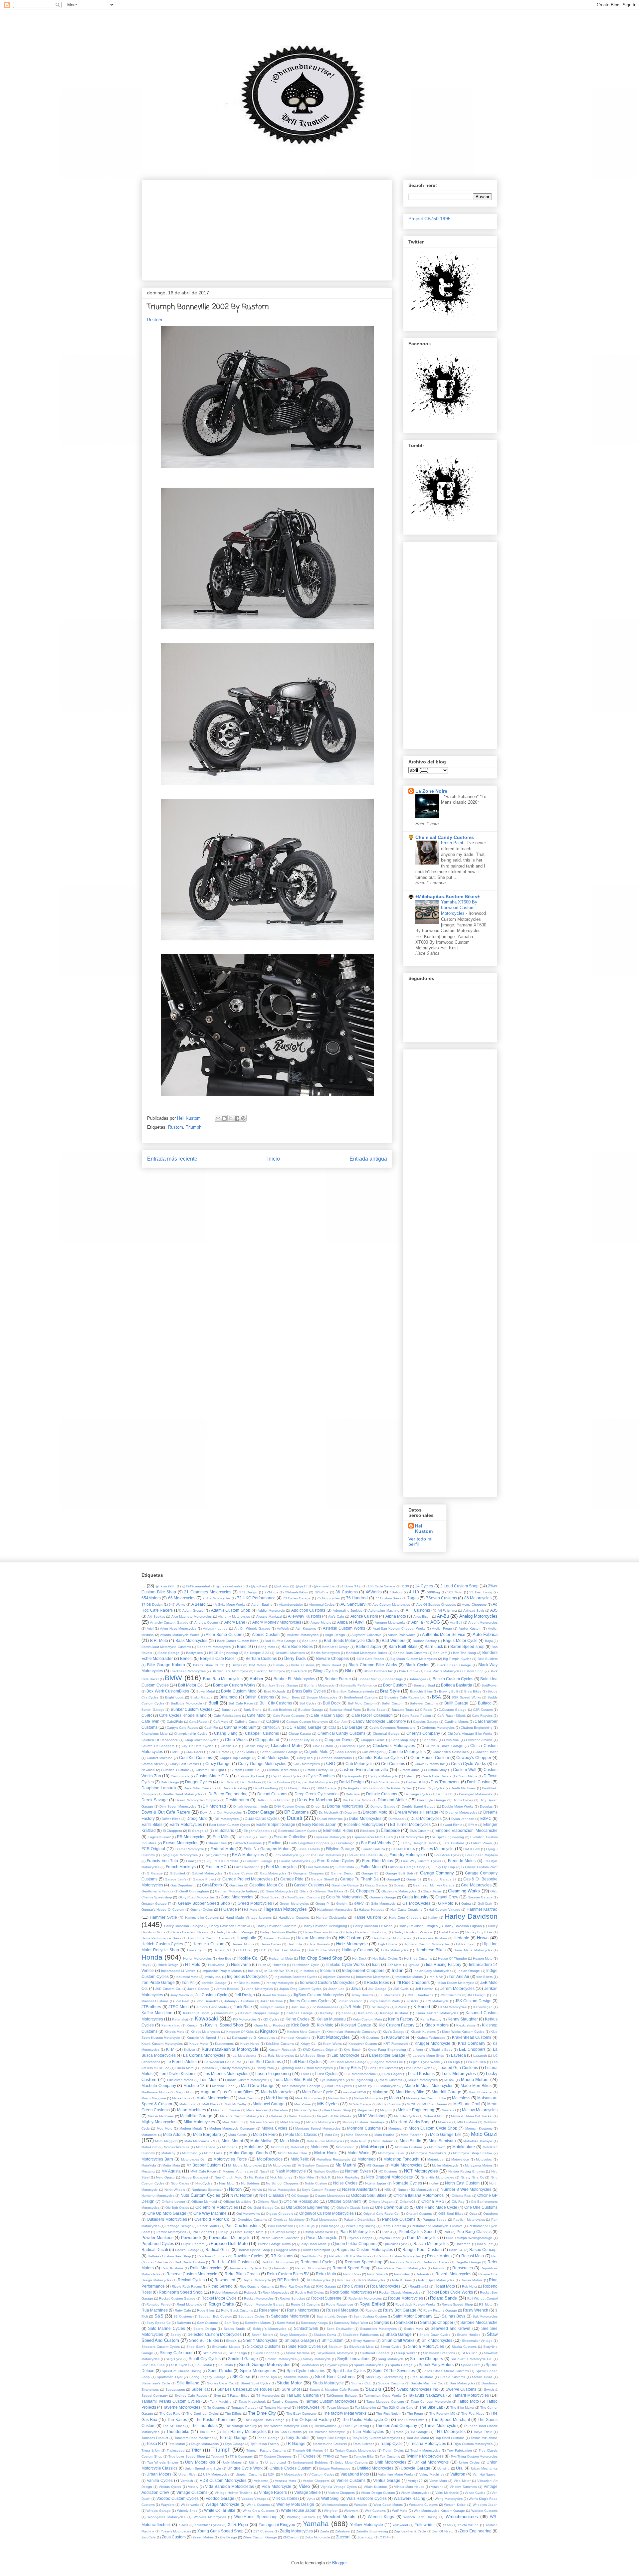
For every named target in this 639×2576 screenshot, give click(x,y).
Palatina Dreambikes (360, 2220)
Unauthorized (276, 2462)
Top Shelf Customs (450, 2438)
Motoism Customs (409, 2147)
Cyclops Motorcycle (383, 1776)
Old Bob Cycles (177, 2208)
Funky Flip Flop (443, 1867)
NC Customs (388, 2171)
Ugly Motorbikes (200, 2462)
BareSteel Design (336, 1647)
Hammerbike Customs (202, 1918)
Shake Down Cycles (435, 2335)
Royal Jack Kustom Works (415, 2304)
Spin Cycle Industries (306, 2371)
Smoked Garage (243, 2359)
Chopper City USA (304, 1740)
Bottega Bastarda (457, 1685)
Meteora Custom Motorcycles (242, 2116)
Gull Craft (485, 1904)
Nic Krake (256, 2177)
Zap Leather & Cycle (410, 2531)
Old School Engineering (308, 2207)
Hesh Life (295, 1944)
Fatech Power (482, 1843)
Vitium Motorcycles (415, 2493)
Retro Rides (352, 2274)
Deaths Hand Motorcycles (183, 1794)
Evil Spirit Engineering (447, 1837)
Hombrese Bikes (430, 1950)
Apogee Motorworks (390, 1622)
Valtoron (458, 2474)
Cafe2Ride (175, 1722)
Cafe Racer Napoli (327, 1715)
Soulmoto (226, 2365)
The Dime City (262, 2413)
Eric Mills (221, 1837)
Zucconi (343, 2537)
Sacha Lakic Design (332, 2316)
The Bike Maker (462, 2408)
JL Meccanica (390, 1995)
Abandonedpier (291, 1605)
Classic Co (229, 1746)
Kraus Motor (199, 2044)
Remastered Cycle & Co (249, 2268)
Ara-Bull (456, 1622)
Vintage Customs (192, 2492)
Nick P (325, 2177)
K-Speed (422, 2007)
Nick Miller (307, 2177)
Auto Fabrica (485, 1634)
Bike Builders (488, 1659)
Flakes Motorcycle (437, 1849)
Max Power (303, 2104)
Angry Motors (321, 1622)
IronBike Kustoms (246, 1983)
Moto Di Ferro (265, 2134)
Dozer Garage (261, 1812)
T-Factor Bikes (238, 2396)
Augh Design (335, 1635)
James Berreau (228, 1989)
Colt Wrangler (372, 1752)
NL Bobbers (250, 2183)
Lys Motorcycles (332, 2080)
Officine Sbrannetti (344, 2201)
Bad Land (310, 1641)
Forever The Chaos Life (365, 1855)
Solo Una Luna (153, 2365)
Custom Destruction (282, 1770)
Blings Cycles (325, 1671)
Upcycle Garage (415, 2468)
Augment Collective (366, 1635)
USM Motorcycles (216, 2474)
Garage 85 (370, 1873)
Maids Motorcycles (278, 2092)
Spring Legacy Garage (207, 2377)
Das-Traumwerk (445, 1782)
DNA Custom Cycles (290, 1806)
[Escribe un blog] (224, 1118)
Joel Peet (182, 2001)
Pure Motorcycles (423, 2238)
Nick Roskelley (348, 2177)
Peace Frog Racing (361, 2226)
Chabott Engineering (477, 1728)
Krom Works (332, 2044)
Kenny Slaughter (463, 2019)
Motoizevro (437, 2147)
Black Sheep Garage (454, 1665)
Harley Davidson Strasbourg (366, 1932)
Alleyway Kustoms (304, 1616)
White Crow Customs (259, 2511)
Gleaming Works (464, 1891)
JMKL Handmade (420, 1995)
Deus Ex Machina (315, 1800)
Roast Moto (445, 2286)
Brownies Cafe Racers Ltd (405, 1697)
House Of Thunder (452, 1958)
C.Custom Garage (453, 1710)
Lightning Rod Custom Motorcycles (306, 2068)
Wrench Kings (381, 2517)
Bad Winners (393, 1640)
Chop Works (236, 1740)
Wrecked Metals (339, 2517)
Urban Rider (188, 2474)
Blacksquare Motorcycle (230, 1671)
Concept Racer (486, 1752)
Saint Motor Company (413, 2316)
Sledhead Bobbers (375, 2353)
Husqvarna (241, 1964)
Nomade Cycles (407, 2183)
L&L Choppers (472, 2049)
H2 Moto (250, 1910)
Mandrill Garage (446, 2092)
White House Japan (299, 2510)
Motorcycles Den (194, 2159)
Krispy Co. (309, 2044)
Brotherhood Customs (361, 1697)
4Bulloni (396, 1592)
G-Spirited (177, 1873)
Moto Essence (357, 2135)
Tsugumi (217, 2456)
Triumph (194, 1127)
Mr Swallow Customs (313, 2165)
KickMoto (325, 2025)
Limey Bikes (350, 2068)
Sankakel (405, 2322)
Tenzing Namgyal (277, 2408)
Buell (213, 1703)
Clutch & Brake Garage (444, 1746)
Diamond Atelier (392, 1800)
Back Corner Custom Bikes (238, 1641)
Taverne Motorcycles (182, 2407)
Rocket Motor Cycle (219, 2298)
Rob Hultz (469, 2286)
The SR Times (174, 2426)
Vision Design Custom (378, 2493)
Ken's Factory (431, 2019)
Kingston (268, 2031)
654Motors (151, 1598)
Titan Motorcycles (368, 2431)
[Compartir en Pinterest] (243, 1118)
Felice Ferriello (309, 1849)
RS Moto (486, 2304)
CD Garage (352, 1727)
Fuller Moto (371, 1867)
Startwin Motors (296, 2377)
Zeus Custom (174, 2537)
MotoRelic (300, 2159)
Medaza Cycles (306, 2110)
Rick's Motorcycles (372, 2280)
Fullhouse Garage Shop (407, 1867)
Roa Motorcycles (385, 2286)
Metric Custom (300, 2116)
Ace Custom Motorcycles (391, 1605)
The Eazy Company (302, 2414)
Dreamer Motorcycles (461, 1812)
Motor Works (359, 2153)
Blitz (349, 1671)
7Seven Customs (441, 1598)
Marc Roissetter (481, 2092)
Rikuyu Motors (472, 2280)
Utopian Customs (249, 2474)
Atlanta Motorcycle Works (180, 1635)
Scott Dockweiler (339, 2329)
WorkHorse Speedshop (256, 2517)
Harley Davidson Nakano (191, 1932)
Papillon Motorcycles (469, 2220)
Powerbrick (191, 2238)
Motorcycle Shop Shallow (473, 2153)
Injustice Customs (337, 1977)
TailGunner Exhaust (342, 2396)
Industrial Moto (187, 1977)
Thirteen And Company (396, 2425)
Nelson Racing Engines (467, 2171)
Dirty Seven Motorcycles (178, 1806)
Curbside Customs (175, 1770)
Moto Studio (411, 2141)
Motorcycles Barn (157, 2159)
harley (433, 1918)
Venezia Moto (286, 2481)
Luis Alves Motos (180, 2080)
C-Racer (426, 1710)
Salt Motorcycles (485, 2316)
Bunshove (229, 1710)
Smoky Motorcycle (317, 2359)
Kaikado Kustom (196, 2013)
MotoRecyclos (270, 2159)
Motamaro (149, 2135)
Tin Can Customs (288, 2432)
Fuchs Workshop (247, 1867)
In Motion (307, 1971)
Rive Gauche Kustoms (257, 2286)
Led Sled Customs (264, 2062)
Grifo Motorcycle (383, 1904)
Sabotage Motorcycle (290, 2316)
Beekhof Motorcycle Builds (367, 1653)
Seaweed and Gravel (450, 2328)
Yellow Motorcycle (367, 2525)
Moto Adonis (174, 2134)
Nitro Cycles (180, 2183)
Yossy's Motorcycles (176, 2531)
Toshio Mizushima (484, 2438)
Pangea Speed (435, 2220)
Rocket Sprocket (292, 2298)
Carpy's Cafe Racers (182, 1728)
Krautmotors (224, 2044)
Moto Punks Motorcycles (325, 2141)
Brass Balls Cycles (309, 1691)
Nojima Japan (376, 2183)
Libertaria (207, 2068)
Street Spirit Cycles (255, 2383)
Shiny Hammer (364, 2341)
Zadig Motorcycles (296, 2531)
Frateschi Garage (259, 1861)
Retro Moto (326, 2274)
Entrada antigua (368, 1159)
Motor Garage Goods (249, 2153)
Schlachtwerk (306, 2328)
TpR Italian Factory (265, 2444)
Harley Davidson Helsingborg (325, 1926)
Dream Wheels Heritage (417, 1812)
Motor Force (213, 2153)
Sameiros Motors (258, 2323)
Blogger (339, 2563)
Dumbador (396, 1819)
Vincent (437, 2487)
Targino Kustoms (285, 2402)
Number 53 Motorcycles (416, 2190)
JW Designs (380, 2007)
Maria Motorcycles (213, 2098)
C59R (147, 1715)
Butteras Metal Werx (345, 1710)
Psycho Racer (390, 2238)
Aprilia (417, 1622)
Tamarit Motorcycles (471, 2395)
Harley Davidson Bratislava (230, 1926)
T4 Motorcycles (268, 2396)
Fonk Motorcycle (286, 1855)
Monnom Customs (364, 2128)
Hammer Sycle (163, 1917)
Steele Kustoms (453, 2377)
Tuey (344, 2456)
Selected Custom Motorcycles (215, 2334)
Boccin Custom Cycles (453, 1679)
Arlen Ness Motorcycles (178, 1628)
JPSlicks (412, 2001)
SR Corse (241, 2377)
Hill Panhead (466, 1944)
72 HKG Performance (256, 1598)
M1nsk (449, 2080)
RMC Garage (326, 2286)
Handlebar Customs (294, 1918)
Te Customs (216, 2408)
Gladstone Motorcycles (399, 1891)
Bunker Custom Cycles (192, 1709)
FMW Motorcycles (248, 1855)
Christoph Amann (479, 1740)
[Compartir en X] (231, 1118)
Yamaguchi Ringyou (277, 2525)
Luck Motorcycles (459, 2074)
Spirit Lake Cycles (349, 2371)
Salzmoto (184, 2323)
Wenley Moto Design (295, 2504)
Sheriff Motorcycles (260, 2340)
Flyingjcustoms (215, 1855)
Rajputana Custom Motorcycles (365, 2250)
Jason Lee (336, 1989)
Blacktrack (299, 1671)
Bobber (256, 1679)
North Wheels (175, 2190)
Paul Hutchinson (281, 2226)
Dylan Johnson (463, 1819)
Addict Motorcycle (271, 1610)
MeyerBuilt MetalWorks (334, 2116)
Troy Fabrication (459, 2450)
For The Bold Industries (322, 1855)
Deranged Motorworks (476, 1794)
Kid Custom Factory (397, 2025)
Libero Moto (185, 2068)
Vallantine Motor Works (396, 2474)
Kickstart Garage (356, 2025)
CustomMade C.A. (212, 1776)
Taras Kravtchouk (252, 2402)
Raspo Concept (483, 2250)
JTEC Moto (179, 2007)
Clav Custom (323, 1746)
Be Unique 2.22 (257, 1653)
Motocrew (319, 2147)
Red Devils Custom (190, 2262)
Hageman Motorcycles (285, 1909)
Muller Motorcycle (445, 2165)
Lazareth (480, 2056)
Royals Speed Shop (457, 2304)
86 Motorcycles (478, 1598)
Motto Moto (171, 2165)
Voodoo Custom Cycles (178, 2498)
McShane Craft (467, 2104)
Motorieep (367, 2159)
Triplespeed (176, 2450)
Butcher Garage (311, 1710)
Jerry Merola (180, 1995)
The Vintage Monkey (241, 2426)
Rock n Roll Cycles (309, 2292)
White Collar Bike (220, 2510)
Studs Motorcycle (328, 2383)
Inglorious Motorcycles (247, 1976)
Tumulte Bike (364, 2456)
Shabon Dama (325, 2335)
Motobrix (277, 2147)
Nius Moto (227, 2183)
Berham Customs (261, 1658)
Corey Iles (305, 1758)
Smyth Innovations (354, 2359)
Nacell (264, 2171)
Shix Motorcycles (437, 2340)
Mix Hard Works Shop (411, 2122)
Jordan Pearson (350, 2001)
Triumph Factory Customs (266, 2450)
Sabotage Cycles (251, 2316)
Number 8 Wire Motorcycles (466, 2189)
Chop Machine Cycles (202, 1740)
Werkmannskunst (335, 2505)
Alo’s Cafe (336, 1616)
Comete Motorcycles (407, 1752)
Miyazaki (444, 2122)
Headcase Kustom (432, 1938)
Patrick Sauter (208, 2226)
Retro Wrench (378, 2274)
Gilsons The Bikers (329, 1891)
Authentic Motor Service (444, 1634)
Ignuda (414, 1965)
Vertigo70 (415, 2481)
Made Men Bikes (476, 2086)
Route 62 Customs (305, 2304)
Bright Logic (174, 1697)
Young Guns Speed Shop (220, 2531)
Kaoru (346, 2013)
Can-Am (340, 1722)
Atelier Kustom (470, 1628)
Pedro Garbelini (393, 2226)
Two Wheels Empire (163, 2462)
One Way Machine (210, 2213)
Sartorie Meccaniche (479, 2322)
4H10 (414, 1592)
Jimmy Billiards (362, 1995)
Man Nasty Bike (410, 2092)
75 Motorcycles (328, 1598)
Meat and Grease (226, 2110)
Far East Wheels (376, 1843)
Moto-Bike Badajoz (478, 2141)
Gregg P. (322, 1904)
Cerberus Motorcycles (438, 1728)
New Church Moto (229, 2177)
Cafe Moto (256, 1715)
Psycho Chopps (360, 2238)
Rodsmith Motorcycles (365, 2298)
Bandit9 (244, 1646)
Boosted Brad (424, 1685)
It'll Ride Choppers (413, 1982)
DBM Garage (326, 1788)
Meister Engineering (416, 2110)
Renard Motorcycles (311, 2268)
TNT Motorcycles (450, 2431)
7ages (413, 1598)
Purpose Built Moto (229, 2244)
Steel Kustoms (422, 2377)
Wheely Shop (187, 2511)
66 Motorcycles (182, 1598)
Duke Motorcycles (365, 1818)
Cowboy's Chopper (474, 1758)
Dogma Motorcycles (345, 1806)
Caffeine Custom (247, 1722)
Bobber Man (368, 1679)
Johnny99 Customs (239, 2001)
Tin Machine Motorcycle (327, 2432)
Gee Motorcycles (476, 1885)
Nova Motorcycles (282, 2190)
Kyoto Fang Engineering (387, 2050)
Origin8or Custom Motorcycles (326, 2213)
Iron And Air (459, 1976)
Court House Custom (430, 1758)
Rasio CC (456, 2250)
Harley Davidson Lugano (463, 1926)
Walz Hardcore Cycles (367, 2498)
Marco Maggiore (154, 2098)
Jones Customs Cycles (310, 2001)
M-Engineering (362, 2080)
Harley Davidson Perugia (235, 1932)
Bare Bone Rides (297, 1646)
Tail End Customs (303, 2395)
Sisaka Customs (464, 2347)
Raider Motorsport (317, 2250)
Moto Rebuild (383, 2141)
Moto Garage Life (446, 2134)
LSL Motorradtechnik (360, 2074)
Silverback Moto (361, 2347)
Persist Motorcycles (171, 2232)
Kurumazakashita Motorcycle (230, 2049)
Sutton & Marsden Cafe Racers (334, 2390)
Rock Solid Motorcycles (351, 2292)
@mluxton (282, 1586)
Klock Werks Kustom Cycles (463, 2032)
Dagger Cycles (199, 1782)
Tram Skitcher (363, 2444)
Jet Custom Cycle (211, 1995)
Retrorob (422, 2274)
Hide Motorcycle (352, 1944)
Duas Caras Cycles (262, 1818)
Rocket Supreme (326, 2298)
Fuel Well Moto (318, 1867)
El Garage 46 (198, 1831)
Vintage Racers (273, 2492)
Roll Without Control (482, 2298)
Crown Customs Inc (430, 1764)
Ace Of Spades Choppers (436, 1605)
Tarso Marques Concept (385, 2402)
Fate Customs (453, 1843)
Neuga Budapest (195, 2177)
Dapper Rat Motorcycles (315, 1782)
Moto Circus (237, 2135)
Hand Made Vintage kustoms (249, 1918)
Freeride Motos (462, 1861)
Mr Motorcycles (280, 2165)
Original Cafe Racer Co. (382, 2214)
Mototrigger (436, 2159)
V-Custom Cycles (321, 2474)
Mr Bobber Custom (204, 2165)
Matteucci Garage (269, 2104)
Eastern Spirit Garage (276, 1824)
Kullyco (190, 2050)
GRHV (359, 1904)
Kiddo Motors (436, 2025)
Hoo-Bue (224, 1958)
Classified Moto (286, 1746)
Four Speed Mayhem (481, 1855)
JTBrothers (151, 2007)
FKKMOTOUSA (403, 1849)
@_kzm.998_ (166, 1586)
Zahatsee (342, 2531)
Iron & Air (436, 1977)
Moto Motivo (261, 2141)
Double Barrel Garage (419, 1806)
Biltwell (237, 1665)
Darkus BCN (415, 1782)
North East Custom (462, 2183)
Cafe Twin (150, 1721)
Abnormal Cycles (322, 1605)
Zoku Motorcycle (318, 2537)
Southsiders (310, 2365)
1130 (405, 1586)
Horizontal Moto (281, 1958)
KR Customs (370, 2038)
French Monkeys (181, 1867)
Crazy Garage (218, 1764)
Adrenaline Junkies (348, 1610)
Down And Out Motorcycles (221, 1812)
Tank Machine (221, 2402)
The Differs (233, 2414)
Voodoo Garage (220, 2498)
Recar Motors (439, 2256)
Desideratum (237, 1800)
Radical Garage (187, 2250)
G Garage (155, 1873)
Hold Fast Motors (287, 1950)
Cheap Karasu (300, 1734)
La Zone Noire (431, 791)
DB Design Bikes (297, 1788)
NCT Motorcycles (421, 2171)
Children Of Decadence (160, 1740)
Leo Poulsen (476, 2062)
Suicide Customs (391, 2383)
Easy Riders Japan (319, 1824)
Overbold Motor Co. (212, 2219)
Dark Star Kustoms (385, 1782)
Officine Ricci (267, 2202)
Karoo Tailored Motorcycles (437, 2013)
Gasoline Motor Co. (267, 1885)
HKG (263, 1950)
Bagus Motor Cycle (460, 1640)
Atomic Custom (266, 1634)
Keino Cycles (298, 2019)
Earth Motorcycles (186, 1824)
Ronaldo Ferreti (158, 2304)
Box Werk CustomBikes (168, 1691)
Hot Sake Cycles (385, 1958)
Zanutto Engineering (372, 2531)
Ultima (254, 2462)
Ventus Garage (387, 2480)
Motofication (345, 2147)
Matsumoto (188, 2104)
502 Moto (455, 1592)
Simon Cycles (391, 2347)
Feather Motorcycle (189, 1849)
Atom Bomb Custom (224, 1634)
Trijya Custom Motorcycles (473, 2444)
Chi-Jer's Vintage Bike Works (470, 1734)
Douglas (486, 1806)
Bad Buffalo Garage (280, 1641)
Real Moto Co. (312, 2256)
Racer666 (463, 2244)
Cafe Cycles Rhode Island (183, 1715)
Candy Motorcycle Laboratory (379, 1721)
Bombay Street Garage (280, 1685)
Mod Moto (165, 2128)
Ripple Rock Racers (187, 2286)
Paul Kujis (307, 2226)
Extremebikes (216, 1843)
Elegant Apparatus (258, 1831)
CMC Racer (194, 1752)
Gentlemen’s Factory (157, 1891)
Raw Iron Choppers (212, 2256)
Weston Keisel (455, 2505)
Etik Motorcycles (412, 1837)
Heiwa (483, 1938)
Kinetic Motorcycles (205, 2032)
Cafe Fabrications (227, 1716)
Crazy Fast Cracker (184, 1764)
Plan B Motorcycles (357, 2232)
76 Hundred (357, 1598)
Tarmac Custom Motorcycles (331, 2401)
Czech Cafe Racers (436, 1776)
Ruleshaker (269, 2310)
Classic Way (254, 1746)
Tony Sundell (297, 2437)
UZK (271, 2474)
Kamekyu (327, 2013)
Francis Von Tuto (162, 1861)
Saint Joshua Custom (370, 2316)
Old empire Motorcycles (217, 2207)
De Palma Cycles (399, 1788)
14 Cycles (424, 1586)
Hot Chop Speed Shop (320, 1958)
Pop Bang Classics (474, 2232)
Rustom (155, 320)
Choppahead (267, 1740)
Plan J (387, 2232)
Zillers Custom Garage (260, 2537)
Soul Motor (204, 2365)
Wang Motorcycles (449, 2499)
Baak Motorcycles (191, 1640)
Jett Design (245, 1995)
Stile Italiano (188, 2383)
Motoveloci (484, 2159)
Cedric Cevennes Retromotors (392, 1728)
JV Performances (325, 2007)
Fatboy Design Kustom (419, 1843)
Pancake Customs (399, 2219)
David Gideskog (235, 1788)
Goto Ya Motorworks (344, 1897)
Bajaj (489, 1641)
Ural (460, 2468)
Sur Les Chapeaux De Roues (245, 2389)
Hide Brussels (319, 1944)
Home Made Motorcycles (473, 1950)
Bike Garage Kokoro (166, 1665)
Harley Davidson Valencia (413, 1932)
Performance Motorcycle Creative (437, 2226)
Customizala (180, 1776)
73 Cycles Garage (297, 1598)
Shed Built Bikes (204, 2340)
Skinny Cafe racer (176, 2353)
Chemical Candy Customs (445, 837)
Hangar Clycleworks (331, 1918)
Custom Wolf (465, 1770)
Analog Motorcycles (478, 1616)
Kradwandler (398, 2037)
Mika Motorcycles (200, 2122)
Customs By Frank (250, 1776)
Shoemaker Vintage (477, 2341)
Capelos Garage (426, 1722)
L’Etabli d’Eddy (441, 2050)
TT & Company (241, 2456)
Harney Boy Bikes (479, 1932)
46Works (374, 1592)
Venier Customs (351, 2480)
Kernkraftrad (171, 2025)
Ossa (473, 2214)
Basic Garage (169, 1653)
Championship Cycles (191, 1734)
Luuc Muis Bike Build (293, 2080)
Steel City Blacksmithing (385, 2377)
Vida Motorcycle (276, 2486)
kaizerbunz (225, 2013)
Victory (193, 2487)
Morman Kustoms (479, 2128)
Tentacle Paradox (245, 2408)
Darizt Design (351, 1782)
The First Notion (388, 2414)
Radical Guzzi (218, 2250)
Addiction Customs (308, 1610)
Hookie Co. (248, 1958)
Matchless (461, 2098)
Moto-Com (149, 2147)
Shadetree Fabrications (361, 2335)
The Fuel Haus (473, 2414)
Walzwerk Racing (410, 2498)
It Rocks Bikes (376, 1982)
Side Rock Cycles (305, 2346)
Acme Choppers (474, 1605)
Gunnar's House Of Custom (163, 1910)
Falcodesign (345, 1843)
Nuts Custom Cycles (200, 2195)
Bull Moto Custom (361, 1703)
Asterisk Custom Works (344, 1628)
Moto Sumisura (442, 2141)
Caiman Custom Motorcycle (307, 1722)
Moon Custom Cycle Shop (433, 2128)
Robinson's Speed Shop (181, 2292)
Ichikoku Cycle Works (345, 1964)
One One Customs (481, 2207)
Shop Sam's (196, 2347)
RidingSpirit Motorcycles (436, 2280)
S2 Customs (183, 2316)
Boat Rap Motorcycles (223, 1679)
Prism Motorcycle (322, 2238)
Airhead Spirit (474, 1610)
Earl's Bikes (152, 1824)
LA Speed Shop (313, 2056)
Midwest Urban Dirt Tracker (472, 2116)
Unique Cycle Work (245, 2468)
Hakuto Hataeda (371, 1910)
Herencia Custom (208, 1944)
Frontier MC (216, 1867)
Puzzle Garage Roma (274, 2244)
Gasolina (236, 1885)
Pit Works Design (284, 2232)
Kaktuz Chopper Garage (260, 2013)
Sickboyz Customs (264, 2346)
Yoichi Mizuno (468, 2525)
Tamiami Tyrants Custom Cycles (171, 2401)
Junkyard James (272, 2007)
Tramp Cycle (391, 2443)
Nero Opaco (166, 2177)
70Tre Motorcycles (217, 1598)
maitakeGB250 (355, 2092)
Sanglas (382, 2322)
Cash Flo (211, 1728)
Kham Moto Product (269, 2025)
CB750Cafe (272, 1728)
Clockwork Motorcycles (394, 1746)
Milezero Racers (262, 2122)
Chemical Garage (386, 1734)
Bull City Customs (276, 1703)
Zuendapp (365, 2537)
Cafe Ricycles (482, 1716)
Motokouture (464, 2147)
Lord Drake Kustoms (178, 2074)
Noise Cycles (345, 2183)
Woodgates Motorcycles (166, 2517)
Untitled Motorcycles (375, 2468)
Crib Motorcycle (360, 1764)
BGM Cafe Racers (370, 1659)
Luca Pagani (392, 2074)
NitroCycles (204, 2183)
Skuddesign (238, 2353)
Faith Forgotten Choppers (309, 1843)
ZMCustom (291, 2537)
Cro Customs (393, 1764)
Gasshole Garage (345, 1885)
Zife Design (228, 2537)
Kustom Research (282, 2050)
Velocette (261, 2481)
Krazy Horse (250, 2044)
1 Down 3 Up (351, 1586)
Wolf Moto (400, 2511)
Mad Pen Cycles (339, 2086)
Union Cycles (469, 2462)
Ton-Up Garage (233, 2437)
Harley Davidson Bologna (184, 1926)
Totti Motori (176, 2444)
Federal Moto (222, 1849)
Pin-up (223, 2232)
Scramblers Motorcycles (378, 2329)
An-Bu (443, 1616)
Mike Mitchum (233, 2122)
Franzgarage (196, 1861)
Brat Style (390, 1691)
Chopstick (430, 1740)
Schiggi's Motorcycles (270, 2329)
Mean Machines (192, 2110)
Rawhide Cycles (249, 2256)
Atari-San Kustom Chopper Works (399, 1628)
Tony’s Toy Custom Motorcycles (376, 2438)
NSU (388, 2190)
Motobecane (206, 2147)
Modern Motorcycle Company (232, 2128)
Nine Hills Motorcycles (437, 2177)
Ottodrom (490, 2214)
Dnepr (316, 1806)
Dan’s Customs (279, 1782)
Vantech (187, 2481)
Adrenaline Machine (384, 1610)
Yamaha (316, 2524)
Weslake (361, 2505)
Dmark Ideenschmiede (251, 1806)
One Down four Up (392, 2207)
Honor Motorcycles (197, 1958)
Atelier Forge (442, 1628)
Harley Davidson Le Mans (373, 1926)
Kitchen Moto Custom (304, 2032)
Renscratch (463, 2268)
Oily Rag (458, 2202)
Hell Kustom (424, 1529)
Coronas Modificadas (335, 1758)
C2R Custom (483, 1710)
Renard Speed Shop (351, 2268)
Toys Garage (234, 2444)
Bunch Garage (153, 1710)
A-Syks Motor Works (230, 1605)
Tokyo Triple (483, 2432)
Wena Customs (258, 2505)
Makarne (380, 2092)
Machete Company (159, 2086)
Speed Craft (470, 2365)
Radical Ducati (155, 2250)
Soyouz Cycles (336, 2365)
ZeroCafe (149, 2537)
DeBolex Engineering (228, 1794)
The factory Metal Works (345, 2413)
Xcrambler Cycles (208, 2525)
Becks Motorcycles (325, 1653)
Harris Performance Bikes (161, 1938)
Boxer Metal (206, 1691)
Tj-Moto (398, 2432)
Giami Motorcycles (279, 1891)
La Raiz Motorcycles (278, 2056)
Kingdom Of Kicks (240, 2032)
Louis (305, 2074)
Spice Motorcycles (258, 2371)
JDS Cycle (401, 1989)
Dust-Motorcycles (426, 1818)
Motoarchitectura (177, 2147)
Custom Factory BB (318, 1770)
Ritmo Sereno (220, 2286)
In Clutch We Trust (279, 1971)
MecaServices (257, 2110)
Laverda (458, 2055)
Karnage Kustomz (394, 2013)
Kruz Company (472, 2043)
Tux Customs (390, 2456)
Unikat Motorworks (431, 2462)
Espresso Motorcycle (330, 1837)
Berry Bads (295, 1658)
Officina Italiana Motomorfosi (419, 2195)
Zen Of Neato (443, 2531)
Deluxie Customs (382, 1794)
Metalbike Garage (196, 2116)
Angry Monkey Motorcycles (277, 1622)
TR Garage (296, 2443)
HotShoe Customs (418, 1958)
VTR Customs (285, 2498)
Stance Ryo (268, 2377)
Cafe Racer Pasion (417, 1716)
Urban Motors (159, 2474)
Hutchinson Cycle (306, 1965)
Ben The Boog (464, 1653)
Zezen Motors (203, 2537)
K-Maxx (401, 2007)
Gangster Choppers (309, 1873)
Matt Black (210, 2104)
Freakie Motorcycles (295, 1861)
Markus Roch (338, 2098)
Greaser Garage (480, 1897)
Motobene (230, 2147)
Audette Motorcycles (303, 1635)
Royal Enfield (372, 2304)
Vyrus (311, 2499)
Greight (342, 1904)
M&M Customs (391, 2080)
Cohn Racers (345, 1752)
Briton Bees (291, 1697)
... (143, 1586)
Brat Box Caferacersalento (354, 1691)
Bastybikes (194, 1653)
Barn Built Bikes (403, 1646)
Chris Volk (452, 1740)
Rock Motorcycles (276, 2292)
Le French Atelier (182, 2062)
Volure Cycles (475, 2493)
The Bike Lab (431, 2407)
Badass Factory (425, 1641)
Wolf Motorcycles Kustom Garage (439, 2511)
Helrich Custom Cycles (162, 1944)
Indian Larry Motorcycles (432, 1971)
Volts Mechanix (447, 2493)
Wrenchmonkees (462, 2517)
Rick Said (344, 2280)
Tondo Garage (268, 2438)
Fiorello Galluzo (373, 1849)
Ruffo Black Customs (237, 2310)
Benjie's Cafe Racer (218, 1658)
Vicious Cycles (170, 2487)
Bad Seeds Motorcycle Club (349, 1640)
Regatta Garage (468, 2262)
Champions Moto (155, 1734)
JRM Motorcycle (437, 2001)
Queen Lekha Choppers (355, 2244)
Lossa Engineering (273, 2074)
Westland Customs (423, 2505)
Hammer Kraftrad (482, 1909)
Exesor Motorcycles (181, 1843)
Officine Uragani (381, 2202)
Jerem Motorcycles (457, 1988)
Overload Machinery (289, 2220)
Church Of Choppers (158, 1746)
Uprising (443, 2468)
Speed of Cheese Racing (182, 2371)
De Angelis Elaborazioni (361, 1788)
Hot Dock (359, 1958)
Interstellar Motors (409, 1977)
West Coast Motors (388, 2505)
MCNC (412, 2104)
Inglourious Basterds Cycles (296, 1977)
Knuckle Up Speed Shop (206, 2038)
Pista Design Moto (249, 2232)
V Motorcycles (292, 2474)
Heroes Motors (243, 1944)
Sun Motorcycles (462, 2383)
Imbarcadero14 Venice (179, 1971)
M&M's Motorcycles (423, 2080)
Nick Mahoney (281, 2177)
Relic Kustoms (172, 2268)
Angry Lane (235, 1622)
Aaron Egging (262, 1605)
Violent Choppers (341, 2493)
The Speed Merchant (451, 2419)
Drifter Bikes (171, 1819)
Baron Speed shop (467, 1646)
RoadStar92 (419, 2286)
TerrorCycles (308, 2407)
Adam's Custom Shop (231, 1610)
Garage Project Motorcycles (247, 1879)
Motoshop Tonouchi (401, 2159)
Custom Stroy (436, 1770)
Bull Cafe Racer (241, 1703)
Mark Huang (277, 2098)
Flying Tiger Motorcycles (179, 1855)
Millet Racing (290, 2122)
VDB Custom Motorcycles (223, 2480)
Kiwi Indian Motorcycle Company (351, 2032)
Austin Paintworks (402, 1635)
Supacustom (175, 2390)
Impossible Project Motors (222, 1971)
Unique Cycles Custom (291, 2468)
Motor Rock (325, 2153)
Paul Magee (330, 2226)
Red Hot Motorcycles (278, 2262)
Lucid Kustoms (421, 2074)
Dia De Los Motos (357, 1800)
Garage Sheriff (322, 1879)
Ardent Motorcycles (483, 1622)
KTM (170, 2049)
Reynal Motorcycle (257, 2280)
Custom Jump (409, 1770)
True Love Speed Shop (187, 2456)
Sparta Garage (401, 2365)
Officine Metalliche (237, 2202)
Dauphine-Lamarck (159, 1788)
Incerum (327, 1970)
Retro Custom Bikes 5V (288, 2274)
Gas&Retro (212, 1885)
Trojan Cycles (393, 2450)
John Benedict (207, 2001)
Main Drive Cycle (318, 2092)
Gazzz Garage (376, 1885)
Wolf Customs (375, 2511)
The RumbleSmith (411, 2420)
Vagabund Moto (355, 2474)
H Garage (228, 1909)
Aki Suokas (156, 1616)
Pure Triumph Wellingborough (469, 2238)
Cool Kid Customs (196, 1758)
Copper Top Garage (235, 1758)
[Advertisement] (267, 229)
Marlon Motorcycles (368, 2098)
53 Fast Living (481, 1592)
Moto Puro (358, 2141)
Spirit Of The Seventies (394, 2371)
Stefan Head (482, 2377)
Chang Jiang (226, 1733)
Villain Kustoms (376, 2487)
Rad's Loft (485, 2244)
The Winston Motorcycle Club (286, 2426)
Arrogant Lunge (215, 1628)
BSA (436, 1697)
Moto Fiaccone (412, 2135)
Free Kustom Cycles (336, 1861)
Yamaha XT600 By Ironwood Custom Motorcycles (459, 908)
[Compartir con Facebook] (237, 1118)
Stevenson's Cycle (156, 2383)
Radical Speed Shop (254, 2250)
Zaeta (325, 2531)
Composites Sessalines (450, 1752)
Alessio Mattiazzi (269, 1616)
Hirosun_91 (222, 1950)
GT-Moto (446, 1903)
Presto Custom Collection (280, 2238)
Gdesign (400, 1885)
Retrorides (402, 2274)
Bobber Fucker (338, 1679)
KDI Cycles (271, 2019)
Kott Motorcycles (333, 2037)
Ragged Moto (286, 2250)
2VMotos (271, 1592)
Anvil (360, 1622)
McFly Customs (389, 2104)
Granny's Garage (383, 1897)
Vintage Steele (308, 2492)
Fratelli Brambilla (225, 1861)
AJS (494, 1610)
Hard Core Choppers (405, 1918)
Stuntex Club (361, 2383)
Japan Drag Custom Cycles (300, 1989)
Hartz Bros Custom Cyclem (209, 1938)
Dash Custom (479, 1782)
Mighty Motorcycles (159, 2122)
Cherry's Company (423, 1733)
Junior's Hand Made (212, 2007)
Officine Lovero (173, 2202)
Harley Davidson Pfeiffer (279, 1932)
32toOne (322, 1592)
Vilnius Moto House (409, 2487)
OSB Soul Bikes (451, 2214)
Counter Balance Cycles (380, 1758)
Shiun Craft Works (398, 2340)
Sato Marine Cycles (166, 2328)
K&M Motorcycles (454, 2007)
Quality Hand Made (312, 2244)
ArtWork (283, 1628)
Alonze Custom (364, 1616)
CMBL (175, 1752)
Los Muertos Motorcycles (226, 2074)
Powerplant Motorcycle (230, 2238)
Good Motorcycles (237, 1897)
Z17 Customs (263, 2531)
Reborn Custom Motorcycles (399, 2256)
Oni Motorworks (248, 2214)
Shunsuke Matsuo (226, 2347)
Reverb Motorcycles (453, 2274)
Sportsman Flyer (170, 2377)
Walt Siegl (330, 2498)
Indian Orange (469, 1971)
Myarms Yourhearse (238, 2171)
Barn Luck (434, 1646)
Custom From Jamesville (364, 1770)
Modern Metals (191, 2128)
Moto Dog (332, 2135)
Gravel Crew (447, 1897)
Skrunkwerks (212, 2353)
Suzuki (373, 2389)
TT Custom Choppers (275, 2456)
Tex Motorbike (365, 2408)
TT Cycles (307, 2456)
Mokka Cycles (274, 2128)
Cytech (409, 1776)
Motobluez (254, 2147)
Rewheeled (225, 2280)
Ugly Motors (232, 2462)
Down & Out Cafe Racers (166, 1812)
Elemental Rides (338, 1830)
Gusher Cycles (202, 1910)
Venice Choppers (316, 2481)
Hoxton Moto (483, 1958)
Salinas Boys (453, 2316)
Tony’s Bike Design (331, 2438)
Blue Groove (409, 1671)
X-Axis (183, 2525)
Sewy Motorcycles (293, 2335)
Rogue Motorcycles (406, 2298)
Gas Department (183, 1885)
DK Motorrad (214, 1806)
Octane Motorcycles (330, 2196)
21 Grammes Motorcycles (208, 1592)
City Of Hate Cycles (198, 1746)
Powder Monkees (157, 2238)
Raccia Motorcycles (431, 2244)
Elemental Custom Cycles (298, 1831)
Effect (473, 1825)
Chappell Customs (262, 1733)
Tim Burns (207, 2432)
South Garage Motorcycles (265, 2365)
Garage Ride (292, 1879)
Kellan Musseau (331, 2019)
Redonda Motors (403, 2262)
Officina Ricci (461, 2196)
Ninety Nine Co (472, 2177)
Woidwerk (351, 2511)
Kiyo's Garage (394, 2032)
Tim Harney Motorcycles (244, 2431)
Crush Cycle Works (468, 1764)
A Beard (199, 1604)
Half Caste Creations (406, 1910)
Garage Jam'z (176, 1879)
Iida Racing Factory (444, 1964)
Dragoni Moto (375, 1812)
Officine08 (408, 2202)
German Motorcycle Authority (237, 1891)
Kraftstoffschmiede (431, 2038)
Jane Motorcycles (259, 1989)
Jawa (356, 1988)
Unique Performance (335, 2468)
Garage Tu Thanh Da (360, 1879)
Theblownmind (325, 2426)
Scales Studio (235, 2329)
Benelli (186, 1658)
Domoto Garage (383, 1806)
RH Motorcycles (319, 2280)
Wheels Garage (158, 2511)
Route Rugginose (340, 2304)
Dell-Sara (353, 1794)
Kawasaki (206, 2019)
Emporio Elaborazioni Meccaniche (466, 1830)
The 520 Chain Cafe (398, 2408)
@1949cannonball (196, 1586)
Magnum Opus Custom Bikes (227, 2092)
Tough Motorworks (205, 2444)
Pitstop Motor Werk (318, 2232)
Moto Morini (232, 2141)
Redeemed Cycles (318, 2262)
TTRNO (328, 2456)
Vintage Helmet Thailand (234, 2493)
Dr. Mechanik (329, 1812)
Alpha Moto (396, 1616)
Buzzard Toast (403, 1710)
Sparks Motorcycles (369, 2365)
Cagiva (273, 1721)
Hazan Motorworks (313, 1938)
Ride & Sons (402, 2280)
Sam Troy (232, 2323)
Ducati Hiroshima (330, 1819)
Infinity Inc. (213, 1977)
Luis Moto (209, 2080)
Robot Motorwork (225, 2292)
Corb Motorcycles (274, 1758)
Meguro (386, 2110)
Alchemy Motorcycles (234, 1616)
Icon (376, 1964)
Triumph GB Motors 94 (310, 2450)
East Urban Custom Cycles (229, 1825)
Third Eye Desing (356, 2426)
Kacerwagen (483, 2007)
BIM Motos (257, 1665)
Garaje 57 (414, 1879)
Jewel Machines (274, 1995)
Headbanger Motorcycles (392, 1938)
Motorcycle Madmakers (429, 2153)
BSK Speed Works (466, 1697)
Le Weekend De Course (223, 2062)
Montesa (395, 2128)
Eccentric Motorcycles (363, 1824)
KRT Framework (396, 2044)
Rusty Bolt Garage (400, 2310)
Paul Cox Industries (243, 2226)
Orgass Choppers (279, 2214)
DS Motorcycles (226, 1819)
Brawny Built (448, 1691)
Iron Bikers (484, 1977)
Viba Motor (462, 2481)
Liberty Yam (265, 2068)
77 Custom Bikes (388, 1598)
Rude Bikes (206, 2310)
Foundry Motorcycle (407, 1855)
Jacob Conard (198, 1989)
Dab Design (170, 1782)
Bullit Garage (456, 1703)
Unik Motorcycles (391, 2462)
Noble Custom (316, 2183)
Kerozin (193, 2025)
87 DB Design (152, 1605)
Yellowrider (425, 2525)
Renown (439, 2268)
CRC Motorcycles (307, 1764)
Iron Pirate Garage (158, 1982)
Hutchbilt (279, 1965)
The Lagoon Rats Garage (264, 2420)
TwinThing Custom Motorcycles (474, 2456)
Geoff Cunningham (194, 1891)
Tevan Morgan (338, 2408)
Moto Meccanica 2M (200, 2141)
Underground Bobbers (310, 2462)
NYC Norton (241, 2195)
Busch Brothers (280, 1710)
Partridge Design (178, 2226)
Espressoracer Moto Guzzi (372, 1837)
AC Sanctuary (353, 1604)
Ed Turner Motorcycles (410, 1824)
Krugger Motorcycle (432, 2043)
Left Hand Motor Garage (347, 2062)
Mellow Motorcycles (480, 2110)
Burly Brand (253, 1710)
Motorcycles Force (230, 2159)
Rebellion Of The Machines (350, 2256)
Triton (197, 2450)
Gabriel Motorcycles (207, 1873)
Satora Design (205, 2329)
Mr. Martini (346, 2165)
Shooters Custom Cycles (161, 2347)
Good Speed (271, 1897)
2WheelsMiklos (297, 1592)
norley (434, 2183)
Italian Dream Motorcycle (455, 1983)
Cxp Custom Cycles (286, 1776)
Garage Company (437, 1873)
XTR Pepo (238, 2525)
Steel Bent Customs (335, 2377)
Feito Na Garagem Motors (267, 1849)
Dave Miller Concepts (200, 1788)
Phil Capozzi (202, 2232)
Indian (398, 1970)
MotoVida (149, 2165)
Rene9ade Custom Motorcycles (402, 2268)
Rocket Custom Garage (177, 2298)
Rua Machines (155, 2310)
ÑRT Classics (272, 2195)
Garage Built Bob (399, 1873)
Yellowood (400, 2525)
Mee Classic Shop (337, 2110)
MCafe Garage (360, 2104)
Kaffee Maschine (157, 2013)
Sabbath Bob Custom (215, 2316)
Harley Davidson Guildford (277, 1926)
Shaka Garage (399, 2334)
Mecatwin (281, 2110)
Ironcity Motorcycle (280, 1983)
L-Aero (418, 2050)
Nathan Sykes (358, 2171)
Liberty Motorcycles (235, 2068)
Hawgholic (246, 1938)
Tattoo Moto (468, 2401)
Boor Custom (395, 1685)
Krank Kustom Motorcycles (162, 2044)
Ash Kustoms (306, 1628)
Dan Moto (227, 1782)
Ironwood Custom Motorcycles (327, 1982)
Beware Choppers (333, 1658)
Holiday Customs (357, 1950)
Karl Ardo (365, 2013)
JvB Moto (353, 2007)
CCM (332, 1728)
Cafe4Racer (198, 1722)
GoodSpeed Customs (303, 1897)
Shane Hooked (469, 2335)
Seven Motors (262, 2335)
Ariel (150, 1628)
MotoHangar (373, 2147)
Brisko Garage (202, 1697)
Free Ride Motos (378, 1861)
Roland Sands (443, 2298)
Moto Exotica (385, 2135)
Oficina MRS (433, 2201)
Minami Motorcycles (321, 2122)
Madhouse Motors (155, 2092)
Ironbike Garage (214, 1983)
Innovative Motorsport (373, 1977)
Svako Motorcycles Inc (418, 2389)
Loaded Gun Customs (458, 2068)
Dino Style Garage (431, 1800)
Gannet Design (343, 1873)
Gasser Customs (309, 1885)
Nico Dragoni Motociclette (389, 2177)
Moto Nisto (290, 2141)
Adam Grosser (194, 1610)
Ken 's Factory (401, 2019)
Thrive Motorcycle (440, 2425)
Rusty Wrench (476, 2310)
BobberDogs (393, 1679)
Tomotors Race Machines (194, 2438)
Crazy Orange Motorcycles (262, 1764)
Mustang (148, 2171)
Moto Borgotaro (207, 2134)
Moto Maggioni (166, 2141)
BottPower (490, 1685)
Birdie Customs (303, 1665)
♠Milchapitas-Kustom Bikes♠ (447, 896)
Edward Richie (451, 1825)
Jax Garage (377, 1989)
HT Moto (193, 1964)
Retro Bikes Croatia (242, 2274)
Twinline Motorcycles (425, 2456)
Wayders (168, 2505)
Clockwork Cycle (353, 1746)
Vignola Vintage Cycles (339, 2487)
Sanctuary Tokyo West (351, 2323)
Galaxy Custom (241, 1873)
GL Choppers (362, 1891)
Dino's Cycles (463, 1800)
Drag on (351, 1812)
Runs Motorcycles (303, 2310)
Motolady (168, 2153)
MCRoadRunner (435, 2104)
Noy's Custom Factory (319, 2190)
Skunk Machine (298, 2353)
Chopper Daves (339, 1740)
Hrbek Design (168, 1965)
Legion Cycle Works (424, 2062)
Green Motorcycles (294, 1904)
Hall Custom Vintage (444, 1910)
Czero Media (467, 1776)
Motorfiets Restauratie (333, 2159)
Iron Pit (188, 1982)
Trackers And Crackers (330, 2444)
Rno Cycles (353, 2286)
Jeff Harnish (425, 1989)
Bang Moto (267, 1647)
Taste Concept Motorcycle (431, 2402)
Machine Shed (223, 2086)
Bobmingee (418, 1679)
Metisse (276, 2116)
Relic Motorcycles (206, 2268)
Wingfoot (331, 2511)
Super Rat (201, 2389)
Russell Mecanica (342, 2310)
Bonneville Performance (359, 1685)
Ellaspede (390, 1830)
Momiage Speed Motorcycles (318, 2128)
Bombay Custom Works (234, 1685)
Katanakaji (180, 2019)
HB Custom (350, 1938)
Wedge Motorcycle (222, 2504)
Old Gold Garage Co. (264, 2208)
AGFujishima (447, 1610)
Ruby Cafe (183, 2310)
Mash (394, 2098)
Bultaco (485, 1703)
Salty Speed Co (159, 2323)
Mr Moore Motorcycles (245, 2165)
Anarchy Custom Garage (169, 1622)
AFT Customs (418, 1610)
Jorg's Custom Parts (384, 2001)
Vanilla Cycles (160, 2480)
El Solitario (224, 1830)
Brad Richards (275, 1691)
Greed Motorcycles (255, 1903)
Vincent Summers (463, 2487)
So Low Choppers (426, 2359)
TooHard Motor (418, 2438)
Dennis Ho (444, 1794)
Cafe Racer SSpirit (451, 1716)
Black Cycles (417, 1665)
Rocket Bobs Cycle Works (450, 2292)
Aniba (342, 1622)
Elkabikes (367, 1831)
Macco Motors (475, 2080)
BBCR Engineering (224, 1653)
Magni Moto (185, 2092)
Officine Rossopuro (301, 2201)
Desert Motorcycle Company (197, 1800)
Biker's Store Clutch (209, 1665)
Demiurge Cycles (417, 1794)
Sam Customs (208, 2323)
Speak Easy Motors (436, 2365)
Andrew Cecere (206, 1622)
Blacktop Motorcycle (270, 1671)
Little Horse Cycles (418, 2068)
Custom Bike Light (210, 1770)
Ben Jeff (440, 1653)
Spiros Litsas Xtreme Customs (446, 2371)
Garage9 (393, 1879)
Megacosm (366, 2110)
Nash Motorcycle (291, 2171)
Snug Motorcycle (391, 2359)
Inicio (274, 1159)
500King (433, 1592)
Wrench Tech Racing (420, 2517)
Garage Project (205, 1879)
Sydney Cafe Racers (191, 2396)
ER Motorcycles (191, 1837)
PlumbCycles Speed (417, 2232)
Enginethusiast (159, 1837)
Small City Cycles (205, 2359)
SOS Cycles (180, 2365)
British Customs (260, 1697)
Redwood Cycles (436, 2262)
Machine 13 (194, 2086)
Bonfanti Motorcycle (319, 1685)
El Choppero (172, 1831)
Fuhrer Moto (345, 1867)
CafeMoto (221, 1722)
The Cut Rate (170, 2414)
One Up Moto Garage (167, 2213)
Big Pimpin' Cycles (457, 1659)
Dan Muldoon (251, 1782)
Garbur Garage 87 (442, 1879)
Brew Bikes (473, 1691)
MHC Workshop (372, 2116)
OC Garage (300, 2196)
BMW (173, 1678)
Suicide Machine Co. (427, 2383)
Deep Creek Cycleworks (317, 1794)
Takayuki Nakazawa (426, 2395)
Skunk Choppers (266, 2353)
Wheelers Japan (485, 2505)
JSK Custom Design (473, 2001)
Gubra (466, 1904)
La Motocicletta (244, 2056)
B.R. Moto (159, 1640)
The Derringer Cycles (203, 2414)
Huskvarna (216, 1965)
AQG (435, 1622)
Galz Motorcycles (273, 1873)
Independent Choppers (363, 1970)
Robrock (250, 2292)
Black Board (331, 1665)
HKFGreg (245, 1950)
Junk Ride (243, 2007)
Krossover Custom (363, 2044)
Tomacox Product (155, 2438)
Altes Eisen (422, 1616)
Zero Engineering (475, 2531)
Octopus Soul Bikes (369, 2195)
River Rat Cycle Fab (295, 2286)
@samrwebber (324, 1586)
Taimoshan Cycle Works (383, 2396)
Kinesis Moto (175, 2032)
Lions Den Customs (383, 2068)
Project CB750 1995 (429, 219)
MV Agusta (171, 2171)
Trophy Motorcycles (425, 2450)
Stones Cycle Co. (221, 2383)
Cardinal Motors (457, 1722)
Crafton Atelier (152, 1764)
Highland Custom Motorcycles (426, 1944)
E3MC (486, 1818)
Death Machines (463, 1788)
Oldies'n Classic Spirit (353, 2208)
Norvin (257, 2190)
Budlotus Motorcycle (186, 1703)
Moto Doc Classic (301, 2134)
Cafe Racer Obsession (372, 1715)
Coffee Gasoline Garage (279, 1752)
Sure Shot (291, 2389)
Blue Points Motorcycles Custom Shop (454, 1671)
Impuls (253, 1971)
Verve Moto (438, 2481)
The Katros (177, 2419)
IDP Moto (395, 1965)
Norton (235, 2189)
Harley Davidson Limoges (418, 1926)
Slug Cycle (174, 2359)
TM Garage (419, 2432)
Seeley (176, 2335)
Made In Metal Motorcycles (429, 2086)
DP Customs (297, 1812)
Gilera (304, 1891)
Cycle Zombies (321, 1776)
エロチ (384, 2537)
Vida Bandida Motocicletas (229, 2486)
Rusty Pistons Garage (440, 2310)
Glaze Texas (432, 1891)
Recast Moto (473, 2256)
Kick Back (300, 2025)
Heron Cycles (271, 1944)
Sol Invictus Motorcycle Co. (472, 2359)
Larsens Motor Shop (428, 2056)
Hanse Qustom (367, 1917)
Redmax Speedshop (364, 2262)
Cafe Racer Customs (289, 1716)
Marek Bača (181, 2098)
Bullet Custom (393, 1703)
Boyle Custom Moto (239, 1691)
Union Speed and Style (203, 2468)
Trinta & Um (151, 2450)
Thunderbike (178, 2431)
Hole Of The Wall (321, 1950)
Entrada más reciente (172, 1159)
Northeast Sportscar (207, 2190)
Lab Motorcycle (345, 2055)
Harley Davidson (471, 1916)
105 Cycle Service (382, 1586)
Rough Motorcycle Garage (265, 2304)
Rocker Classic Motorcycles (400, 2292)
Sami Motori (286, 2323)
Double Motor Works (458, 1806)
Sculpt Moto (414, 2329)
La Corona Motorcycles (204, 2055)
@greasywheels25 (230, 1586)
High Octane (388, 1944)
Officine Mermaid (204, 2202)
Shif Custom (332, 2340)
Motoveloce (460, 2159)
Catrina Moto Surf (240, 1727)
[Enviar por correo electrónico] (218, 1118)
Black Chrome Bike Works (373, 1665)
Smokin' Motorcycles (281, 2359)
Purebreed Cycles (158, 2244)
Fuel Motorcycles (281, 1867)
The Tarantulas (204, 2425)
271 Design (248, 1592)
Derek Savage (155, 1800)
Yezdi (447, 2525)
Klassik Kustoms (423, 2032)
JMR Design (476, 1995)
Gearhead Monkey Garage (434, 1885)
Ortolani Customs (419, 2214)
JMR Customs (450, 1995)
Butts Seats (376, 1710)
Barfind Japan (368, 1646)
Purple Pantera (193, 2244)
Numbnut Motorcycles (158, 2196)
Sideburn (335, 2347)
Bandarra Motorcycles (214, 1647)
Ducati (295, 1818)
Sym (217, 2396)
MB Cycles (328, 2104)
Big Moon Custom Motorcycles (414, 1659)
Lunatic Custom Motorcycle (246, 2080)
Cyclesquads (352, 1776)
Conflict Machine (160, 1758)
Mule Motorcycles (406, 2165)
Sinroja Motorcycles (426, 2346)
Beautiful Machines (290, 1653)
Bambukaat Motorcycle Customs (166, 1647)
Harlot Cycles (449, 1932)
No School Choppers (282, 2183)
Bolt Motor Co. (191, 1685)
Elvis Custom (420, 1831)
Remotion (281, 2268)
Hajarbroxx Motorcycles (335, 1910)
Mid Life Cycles (406, 2116)
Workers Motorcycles (210, 2517)
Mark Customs (249, 2098)
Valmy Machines (432, 2474)
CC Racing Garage (304, 1727)
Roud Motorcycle (190, 2304)
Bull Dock (332, 1703)
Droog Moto (197, 1818)
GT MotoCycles (416, 1903)
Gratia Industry (415, 1897)
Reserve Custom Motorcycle (192, 2274)
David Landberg (266, 1788)
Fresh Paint (453, 843)
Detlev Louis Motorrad (274, 1800)
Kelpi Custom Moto (367, 2019)
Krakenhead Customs (472, 2037)
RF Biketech (288, 2280)
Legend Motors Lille (388, 2062)
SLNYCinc (469, 2353)
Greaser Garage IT (156, 1904)
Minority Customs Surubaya (364, 2122)
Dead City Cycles (431, 1788)
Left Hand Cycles (306, 2062)
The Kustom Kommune (216, 2419)
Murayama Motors (479, 2165)
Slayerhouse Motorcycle (335, 2353)
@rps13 (302, 1586)
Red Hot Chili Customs (232, 2262)
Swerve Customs (461, 2389)
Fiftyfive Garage (340, 1849)
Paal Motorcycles (324, 2220)
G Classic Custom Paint (479, 1867)
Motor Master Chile (293, 2153)
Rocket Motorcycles (259, 2298)
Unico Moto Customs (351, 2462)
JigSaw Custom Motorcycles (319, 1995)
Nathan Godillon (326, 2171)
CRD (331, 1764)
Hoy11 (146, 1965)
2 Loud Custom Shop (459, 1586)
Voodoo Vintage (254, 2499)
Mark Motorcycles (308, 2098)
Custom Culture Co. (245, 1770)
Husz (262, 1965)
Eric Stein (244, 1837)
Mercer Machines (161, 2116)
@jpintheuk (259, 1586)
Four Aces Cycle (447, 1855)
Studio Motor (289, 2383)
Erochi (262, 1837)
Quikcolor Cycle (395, 2244)
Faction (275, 1843)
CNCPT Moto (219, 1752)
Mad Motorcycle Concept (301, 2086)
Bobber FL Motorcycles (294, 1679)
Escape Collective (290, 1837)
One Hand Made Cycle (437, 2207)
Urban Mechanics (484, 2468)
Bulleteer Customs (424, 1703)
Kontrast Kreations (296, 2038)
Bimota (279, 1665)
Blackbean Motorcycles (188, 1671)
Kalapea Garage (300, 2013)
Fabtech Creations (248, 1843)
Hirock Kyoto (197, 1950)
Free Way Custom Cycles (421, 1861)
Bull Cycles (308, 1703)
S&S (159, 2316)
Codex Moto (245, 1752)
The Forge (415, 2414)
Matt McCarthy (236, 2104)
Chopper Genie (373, 1740)
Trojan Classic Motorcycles (356, 2450)
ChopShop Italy (404, 1740)
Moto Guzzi (484, 2134)
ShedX (231, 2341)
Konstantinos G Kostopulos (253, 2038)
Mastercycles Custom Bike (426, 2098)
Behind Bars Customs (410, 1653)
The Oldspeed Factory (312, 2419)
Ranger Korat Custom (422, 2250)
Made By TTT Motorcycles (378, 2086)
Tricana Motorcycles (428, 2443)
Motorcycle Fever (391, 2153)
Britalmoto (228, 1697)
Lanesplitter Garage (387, 2055)
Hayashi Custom (277, 1938)
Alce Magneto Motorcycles (192, 1616)
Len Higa (453, 2062)
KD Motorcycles (245, 2019)
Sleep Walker (406, 2353)
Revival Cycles (191, 2280)
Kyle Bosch (353, 2050)
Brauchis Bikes (421, 1691)
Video (304, 2486)
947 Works (177, 1605)
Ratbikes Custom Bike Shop (169, 2256)
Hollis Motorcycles (395, 1950)
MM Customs (467, 2122)
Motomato (190, 2153)
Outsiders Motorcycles (167, 2219)
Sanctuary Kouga (314, 2323)
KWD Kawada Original (320, 2050)
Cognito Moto (316, 1752)
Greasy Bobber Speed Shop (204, 1903)
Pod (447, 2232)
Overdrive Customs (252, 2220)
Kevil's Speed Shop (224, 2025)
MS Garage (375, 2165)
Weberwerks (190, 2505)
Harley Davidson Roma (321, 1932)
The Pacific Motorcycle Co (366, 2419)
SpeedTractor (220, 2371)
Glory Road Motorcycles (197, 1897)
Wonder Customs (484, 2511)
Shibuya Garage (299, 2340)
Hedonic (461, 1938)
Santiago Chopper (437, 2322)
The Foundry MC (442, 2414)
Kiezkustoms (466, 2025)
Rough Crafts (221, 2304)
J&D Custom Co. (168, 1989)
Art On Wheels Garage (252, 1628)
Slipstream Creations (439, 2353)
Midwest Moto (434, 2116)
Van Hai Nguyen (485, 2474)
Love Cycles (326, 2074)
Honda (152, 1957)
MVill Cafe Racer (203, 2171)
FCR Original (153, 1849)
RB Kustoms (282, 2256)
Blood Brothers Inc (378, 1671)
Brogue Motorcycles (322, 1697)
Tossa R (154, 2443)
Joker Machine (271, 2001)
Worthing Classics (301, 2517)
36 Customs (347, 1592)
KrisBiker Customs (280, 2044)
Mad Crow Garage (258, 2086)
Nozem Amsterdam (359, 2189)
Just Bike (298, 2007)
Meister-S (449, 2110)
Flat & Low (472, 1849)
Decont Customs (272, 1794)
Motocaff (297, 2147)
